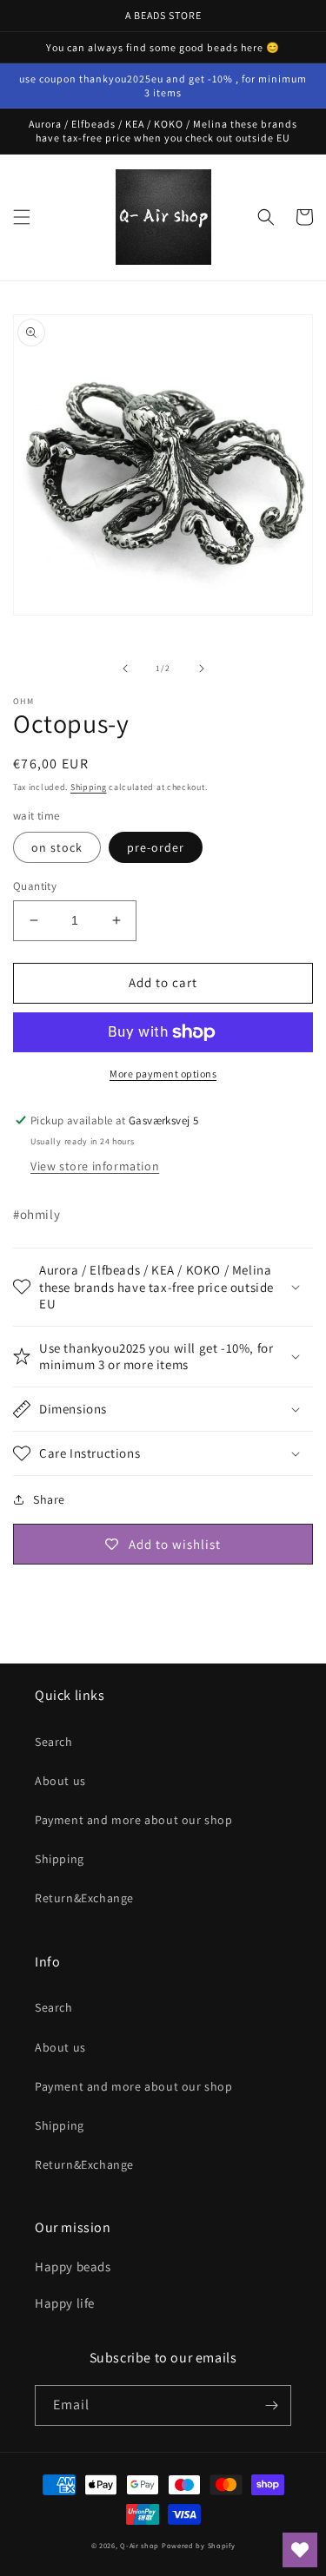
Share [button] (49, 1499)
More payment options (163, 1074)
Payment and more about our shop (134, 1820)
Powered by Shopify (199, 2545)
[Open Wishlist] (300, 2550)
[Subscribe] (271, 2405)
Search (54, 1742)
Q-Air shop (140, 2545)
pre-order (156, 847)
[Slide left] (125, 669)
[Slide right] (202, 669)
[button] (22, 217)
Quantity (35, 886)
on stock (57, 847)
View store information (95, 1166)
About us (60, 1781)
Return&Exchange (84, 1898)
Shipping (89, 787)
